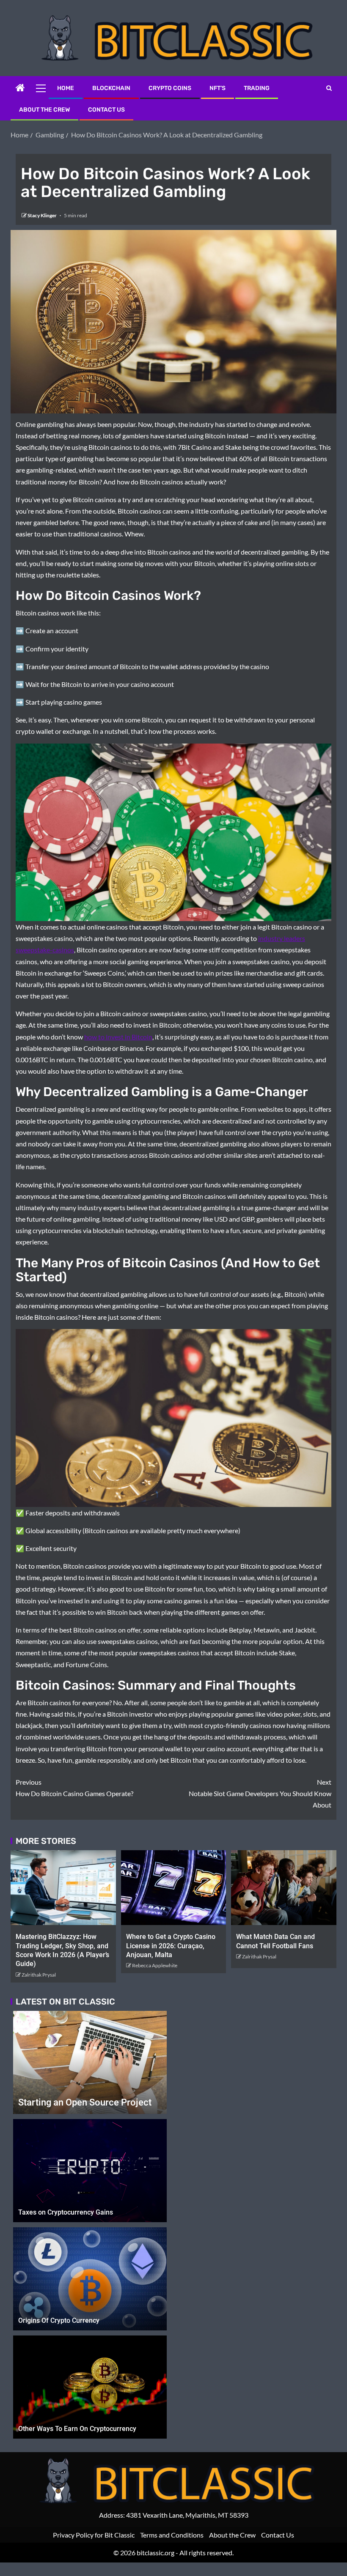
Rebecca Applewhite (155, 1965)
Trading (257, 88)
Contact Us (106, 110)
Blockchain (111, 88)
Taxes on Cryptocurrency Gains (66, 2212)
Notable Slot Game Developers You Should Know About (260, 1793)
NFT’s (218, 88)
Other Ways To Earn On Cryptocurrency (77, 2429)
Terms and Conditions (172, 2535)
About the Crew (44, 110)
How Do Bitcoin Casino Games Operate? (74, 1788)
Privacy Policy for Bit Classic (94, 2535)
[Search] (329, 88)
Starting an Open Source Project (85, 2102)
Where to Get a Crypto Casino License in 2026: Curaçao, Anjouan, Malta (171, 1946)
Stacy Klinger (43, 215)
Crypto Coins (170, 88)
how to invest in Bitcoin (118, 1037)
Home (66, 88)
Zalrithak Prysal (39, 1975)
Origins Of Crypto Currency (59, 2320)
